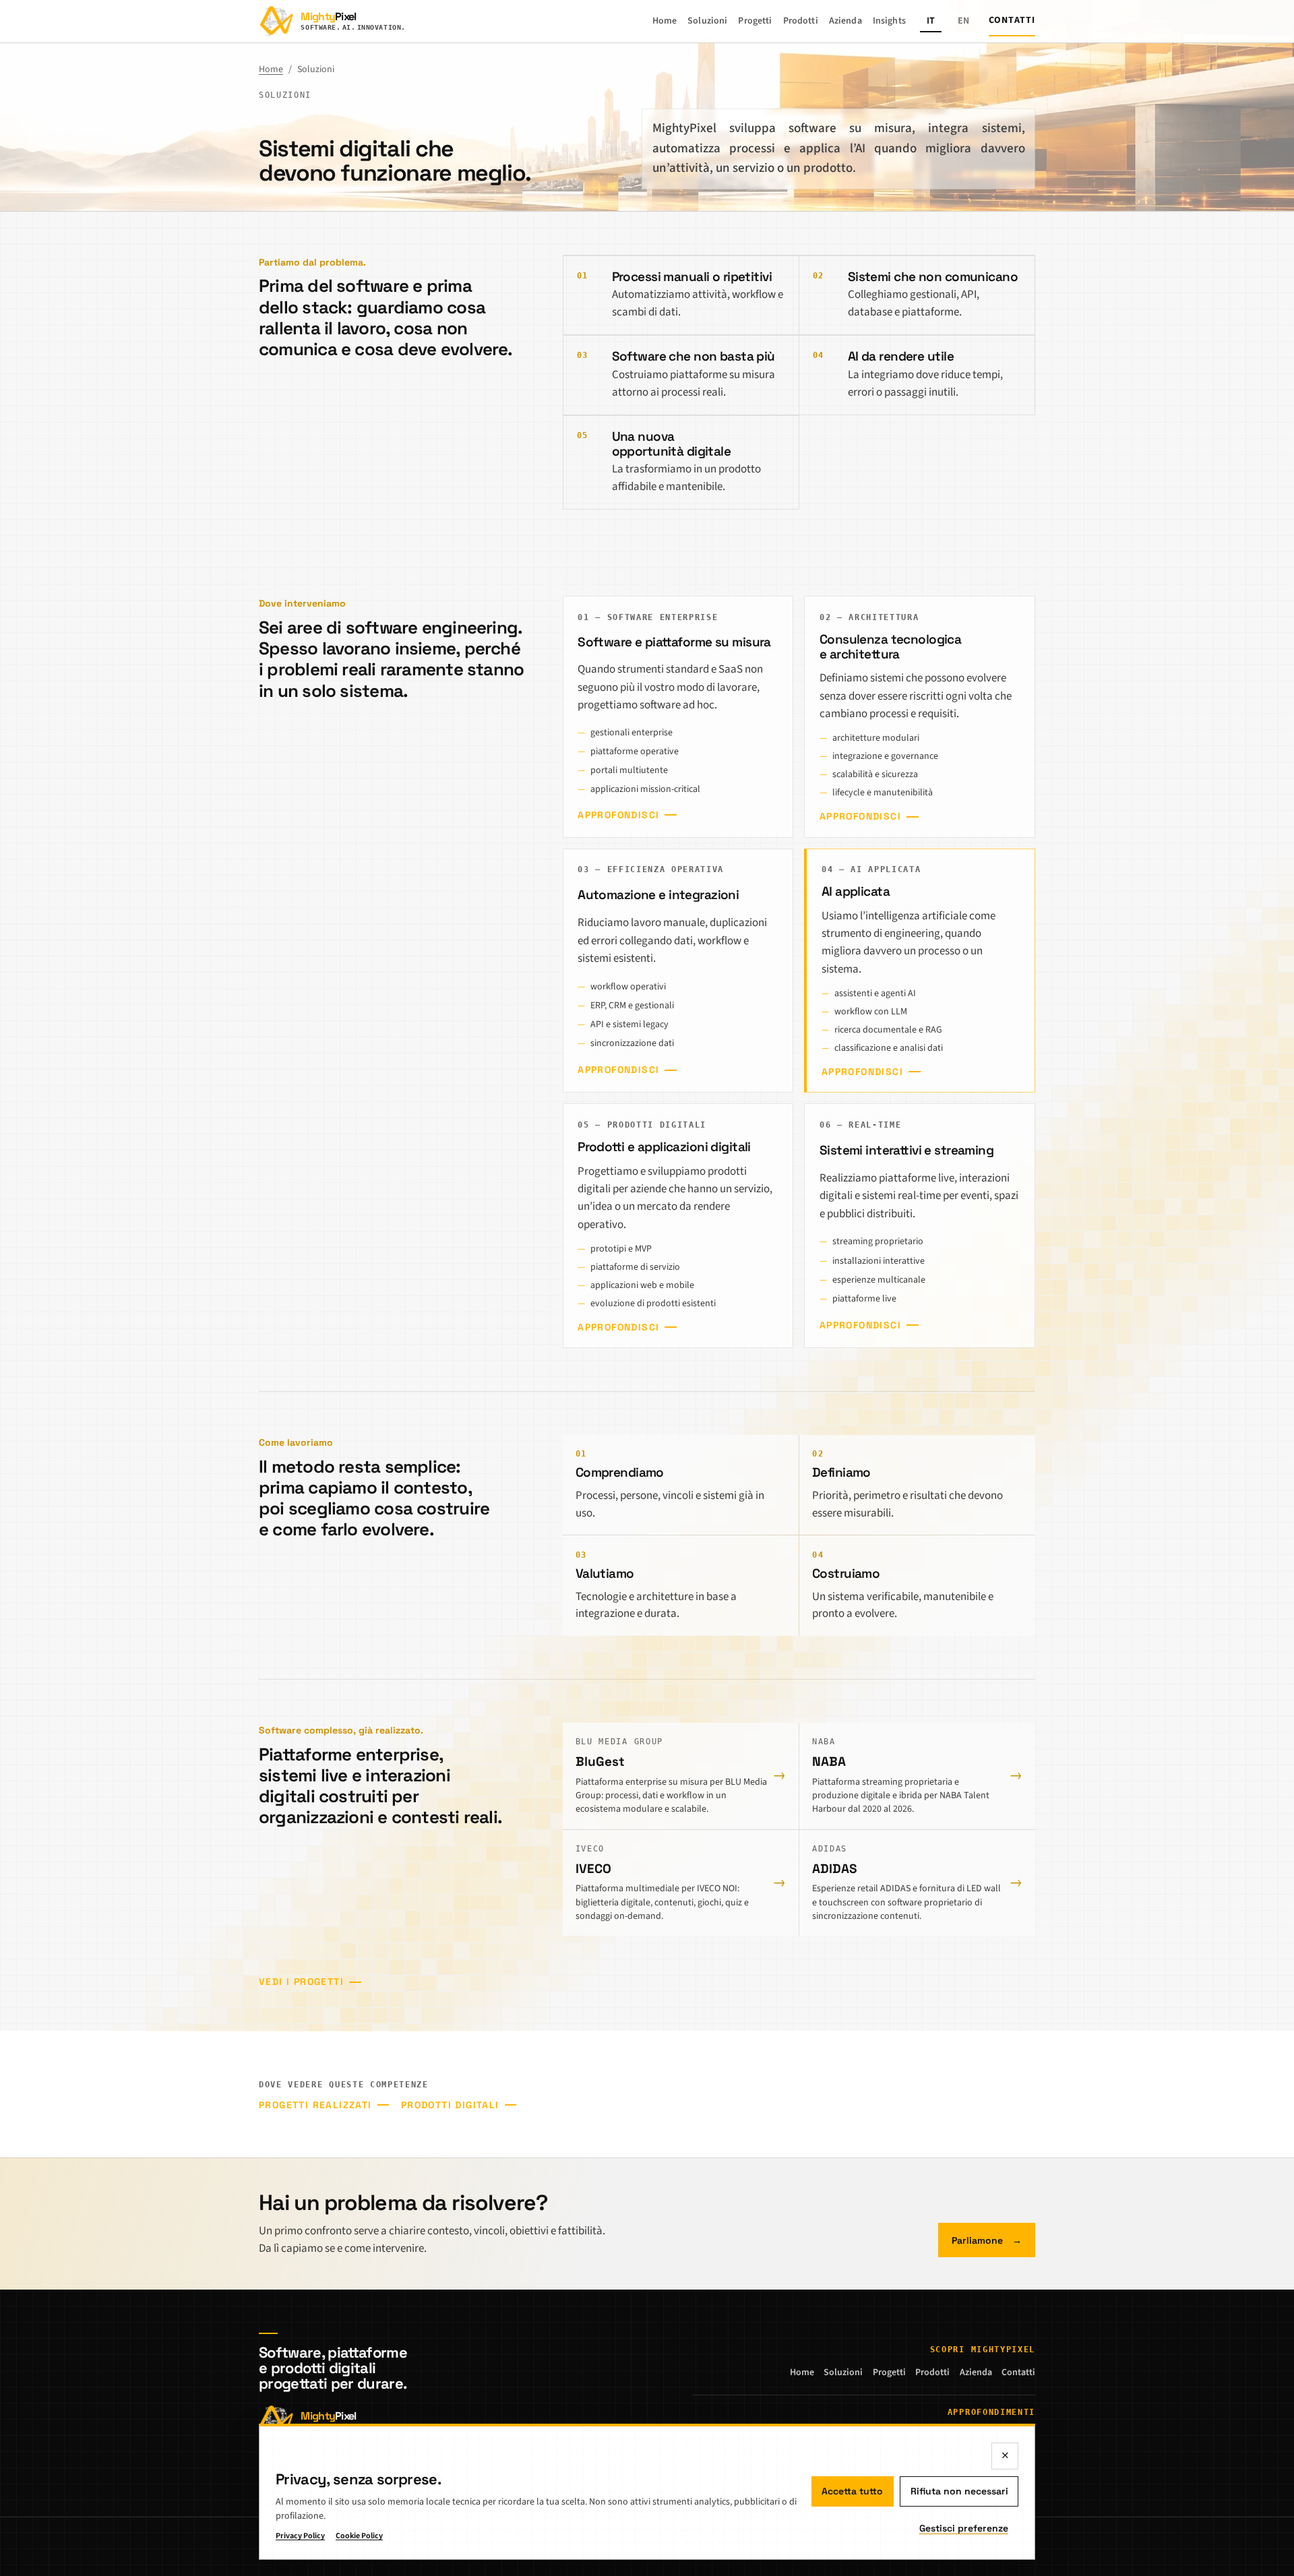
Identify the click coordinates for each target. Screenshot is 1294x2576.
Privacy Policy (300, 2536)
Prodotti (801, 21)
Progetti (755, 21)
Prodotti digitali (450, 2105)
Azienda (845, 21)
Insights (889, 21)
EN (963, 21)
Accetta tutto (852, 2491)
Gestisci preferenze (964, 2528)
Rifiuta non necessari (959, 2491)
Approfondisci (618, 815)
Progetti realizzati (315, 2105)
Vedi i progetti (301, 1982)
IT (931, 21)
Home (665, 21)
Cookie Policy (359, 2536)
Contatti (1012, 20)
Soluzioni (707, 21)
